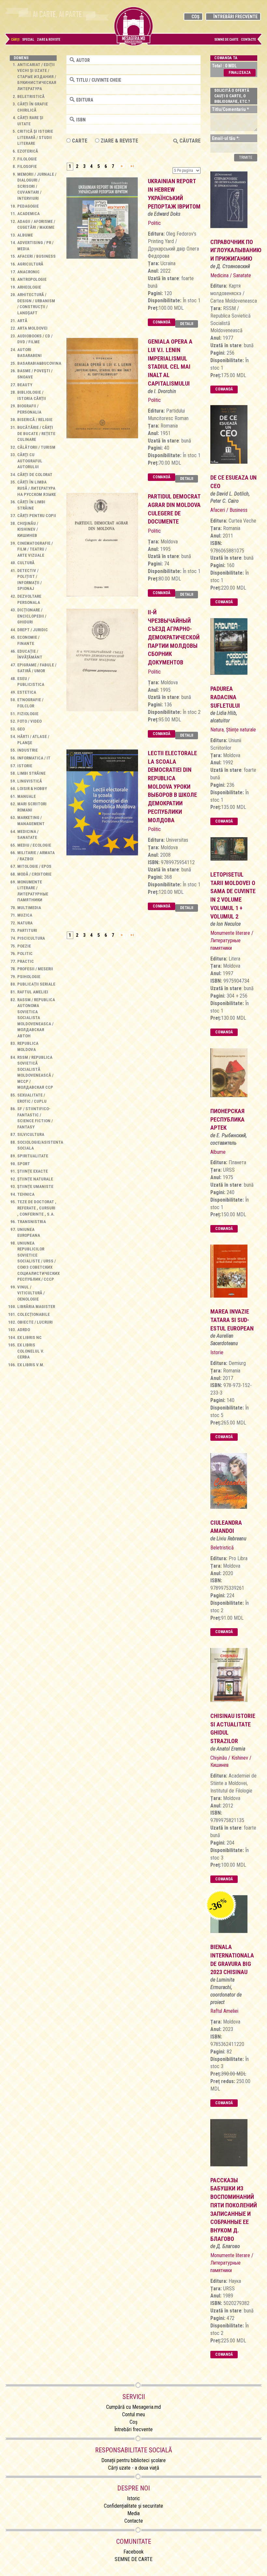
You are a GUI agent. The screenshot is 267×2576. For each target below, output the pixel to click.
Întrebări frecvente (235, 17)
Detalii (187, 324)
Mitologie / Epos (34, 866)
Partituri (27, 930)
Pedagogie (28, 206)
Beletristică (31, 96)
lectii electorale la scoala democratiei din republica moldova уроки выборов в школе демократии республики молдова (172, 787)
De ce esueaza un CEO (233, 482)
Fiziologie (28, 714)
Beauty (25, 385)
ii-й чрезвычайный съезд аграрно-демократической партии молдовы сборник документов (174, 637)
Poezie (24, 946)
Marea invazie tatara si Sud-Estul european (232, 1320)
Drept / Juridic (33, 630)
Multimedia (29, 908)
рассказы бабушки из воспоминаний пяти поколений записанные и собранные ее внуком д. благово (234, 2209)
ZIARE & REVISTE (119, 141)
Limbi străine (31, 773)
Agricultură (30, 264)
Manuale (27, 796)
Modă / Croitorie (34, 874)
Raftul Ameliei (33, 992)
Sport (24, 1164)
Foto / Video (29, 721)
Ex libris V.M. (31, 1365)
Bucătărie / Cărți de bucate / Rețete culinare (36, 433)
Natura (25, 923)
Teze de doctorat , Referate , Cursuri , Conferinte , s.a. (37, 1208)
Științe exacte (33, 1171)
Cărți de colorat (35, 475)
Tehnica (26, 1194)
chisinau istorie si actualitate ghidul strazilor (233, 1728)
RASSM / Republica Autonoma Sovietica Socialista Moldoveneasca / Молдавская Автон (36, 1018)
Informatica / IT (34, 758)
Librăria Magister (36, 1307)
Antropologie (32, 279)
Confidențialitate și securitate (133, 2506)
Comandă (162, 322)
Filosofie (27, 166)
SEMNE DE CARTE (226, 40)
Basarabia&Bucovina (39, 363)
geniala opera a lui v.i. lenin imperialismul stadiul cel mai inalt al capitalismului (170, 362)
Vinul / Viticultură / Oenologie (31, 1293)
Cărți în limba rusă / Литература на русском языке (37, 488)
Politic (25, 954)
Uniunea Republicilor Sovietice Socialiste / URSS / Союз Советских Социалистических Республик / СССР (38, 1261)
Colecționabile (34, 1314)
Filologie (27, 159)
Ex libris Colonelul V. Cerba (31, 1351)
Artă (22, 321)
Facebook (133, 2552)
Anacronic (28, 272)
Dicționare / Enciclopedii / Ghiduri (32, 616)
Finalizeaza (240, 73)
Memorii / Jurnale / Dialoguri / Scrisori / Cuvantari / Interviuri (37, 186)
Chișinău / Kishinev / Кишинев (28, 529)
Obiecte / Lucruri (35, 1322)
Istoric (133, 2498)
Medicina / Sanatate (231, 275)
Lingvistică (30, 781)
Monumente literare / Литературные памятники (232, 940)
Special (28, 40)
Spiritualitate (33, 1156)
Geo (21, 729)
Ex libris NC (29, 1337)
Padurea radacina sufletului (225, 697)
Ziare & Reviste (49, 40)
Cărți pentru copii (37, 516)
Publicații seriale (36, 984)
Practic (26, 961)
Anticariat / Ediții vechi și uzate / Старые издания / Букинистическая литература (37, 77)
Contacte (248, 40)
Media (133, 2513)
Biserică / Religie (35, 420)
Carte (79, 141)
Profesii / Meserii (35, 969)
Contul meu (133, 2414)
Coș (195, 17)
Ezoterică (28, 151)
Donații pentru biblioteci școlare (133, 2460)
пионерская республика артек (227, 1119)
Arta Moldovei (32, 328)
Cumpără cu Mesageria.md (133, 2407)
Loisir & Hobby (32, 789)
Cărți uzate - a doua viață (134, 2468)
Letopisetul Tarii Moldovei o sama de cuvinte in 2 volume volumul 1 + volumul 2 (233, 895)
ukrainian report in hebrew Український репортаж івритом (174, 194)
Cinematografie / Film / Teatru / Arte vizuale (35, 549)
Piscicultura (31, 938)
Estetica (27, 692)
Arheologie (29, 287)
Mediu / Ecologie (34, 845)
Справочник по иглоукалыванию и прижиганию (234, 250)
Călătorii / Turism (36, 447)
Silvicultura (31, 1134)
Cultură (26, 563)
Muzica (25, 915)
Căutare (189, 141)
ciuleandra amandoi (226, 1527)
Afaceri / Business (36, 256)
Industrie (28, 750)
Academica (28, 214)
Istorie (25, 766)
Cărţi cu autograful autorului (30, 461)
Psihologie (29, 977)
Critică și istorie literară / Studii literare (35, 137)
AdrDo (24, 1330)
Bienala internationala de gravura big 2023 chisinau (232, 1959)
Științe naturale (35, 1179)
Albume (25, 235)
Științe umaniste (35, 1186)
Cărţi (15, 40)
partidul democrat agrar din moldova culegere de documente (174, 509)
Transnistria (32, 1222)
